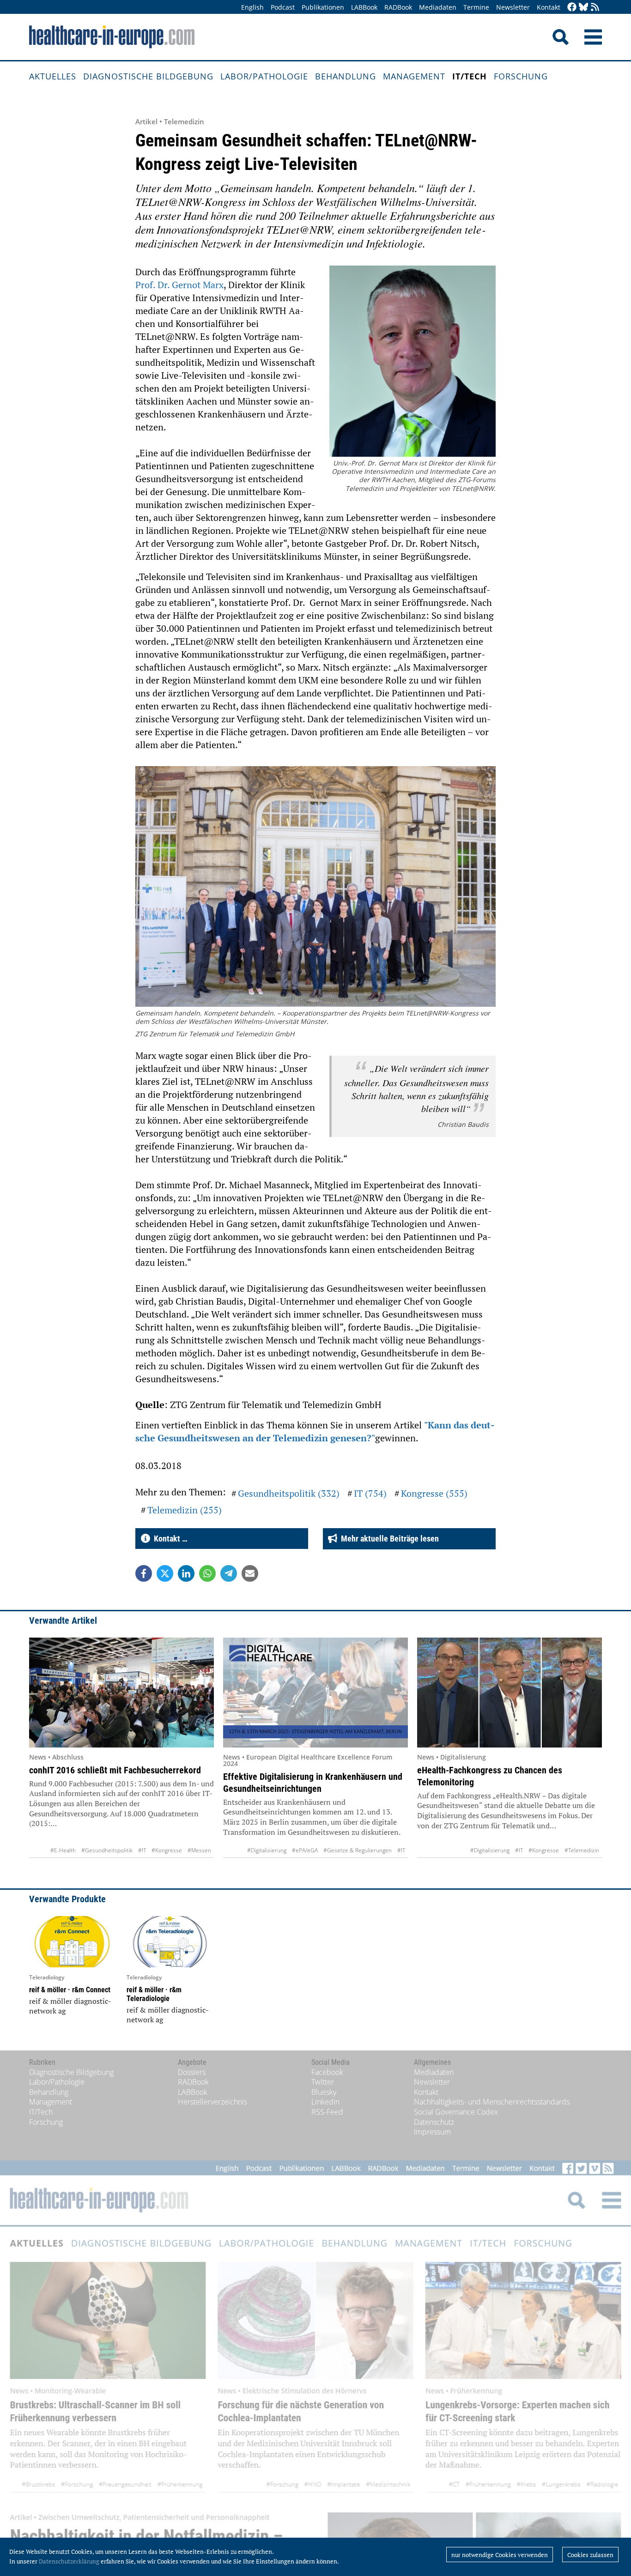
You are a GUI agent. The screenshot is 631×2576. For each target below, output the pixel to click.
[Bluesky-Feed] (583, 8)
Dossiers (192, 2072)
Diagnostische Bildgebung (148, 76)
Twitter (323, 2082)
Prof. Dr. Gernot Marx (179, 285)
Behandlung (346, 76)
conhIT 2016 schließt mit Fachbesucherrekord (115, 1770)
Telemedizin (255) (185, 1510)
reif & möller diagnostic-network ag (70, 2006)
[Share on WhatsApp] (207, 1573)
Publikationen (323, 7)
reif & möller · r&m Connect (70, 1990)
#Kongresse (167, 1850)
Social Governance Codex (456, 2112)
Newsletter (513, 7)
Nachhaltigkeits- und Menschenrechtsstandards (492, 2102)
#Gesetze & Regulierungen (358, 1850)
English (252, 7)
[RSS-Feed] (595, 8)
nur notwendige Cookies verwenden (500, 2555)
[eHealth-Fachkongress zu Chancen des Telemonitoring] (510, 1693)
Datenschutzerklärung (69, 2561)
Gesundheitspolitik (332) (289, 1493)
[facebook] (572, 8)
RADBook (398, 7)
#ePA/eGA (305, 1850)
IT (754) (370, 1493)
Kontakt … (169, 1539)
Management (414, 76)
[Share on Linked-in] (186, 1573)
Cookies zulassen (590, 2555)
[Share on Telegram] (229, 1573)
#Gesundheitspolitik (107, 1850)
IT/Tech (470, 76)
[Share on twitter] (165, 1573)
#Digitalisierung (267, 1850)
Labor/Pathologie (264, 76)
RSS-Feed (327, 2112)
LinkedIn (325, 2102)
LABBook (364, 7)
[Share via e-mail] (250, 1573)
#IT (142, 1850)
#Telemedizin (582, 1850)
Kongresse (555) (434, 1493)
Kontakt (549, 7)
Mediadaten (438, 7)
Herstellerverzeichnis (212, 2102)
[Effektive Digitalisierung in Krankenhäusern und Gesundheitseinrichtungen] (315, 1693)
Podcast (283, 7)
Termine (476, 7)
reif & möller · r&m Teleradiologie (154, 1994)
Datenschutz (434, 2122)
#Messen (199, 1850)
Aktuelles (53, 76)
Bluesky (324, 2092)
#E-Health (63, 1850)
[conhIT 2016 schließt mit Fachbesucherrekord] (121, 1693)
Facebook (327, 2072)
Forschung (521, 76)
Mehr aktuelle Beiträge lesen (388, 1539)
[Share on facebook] (144, 1573)
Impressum (432, 2132)
